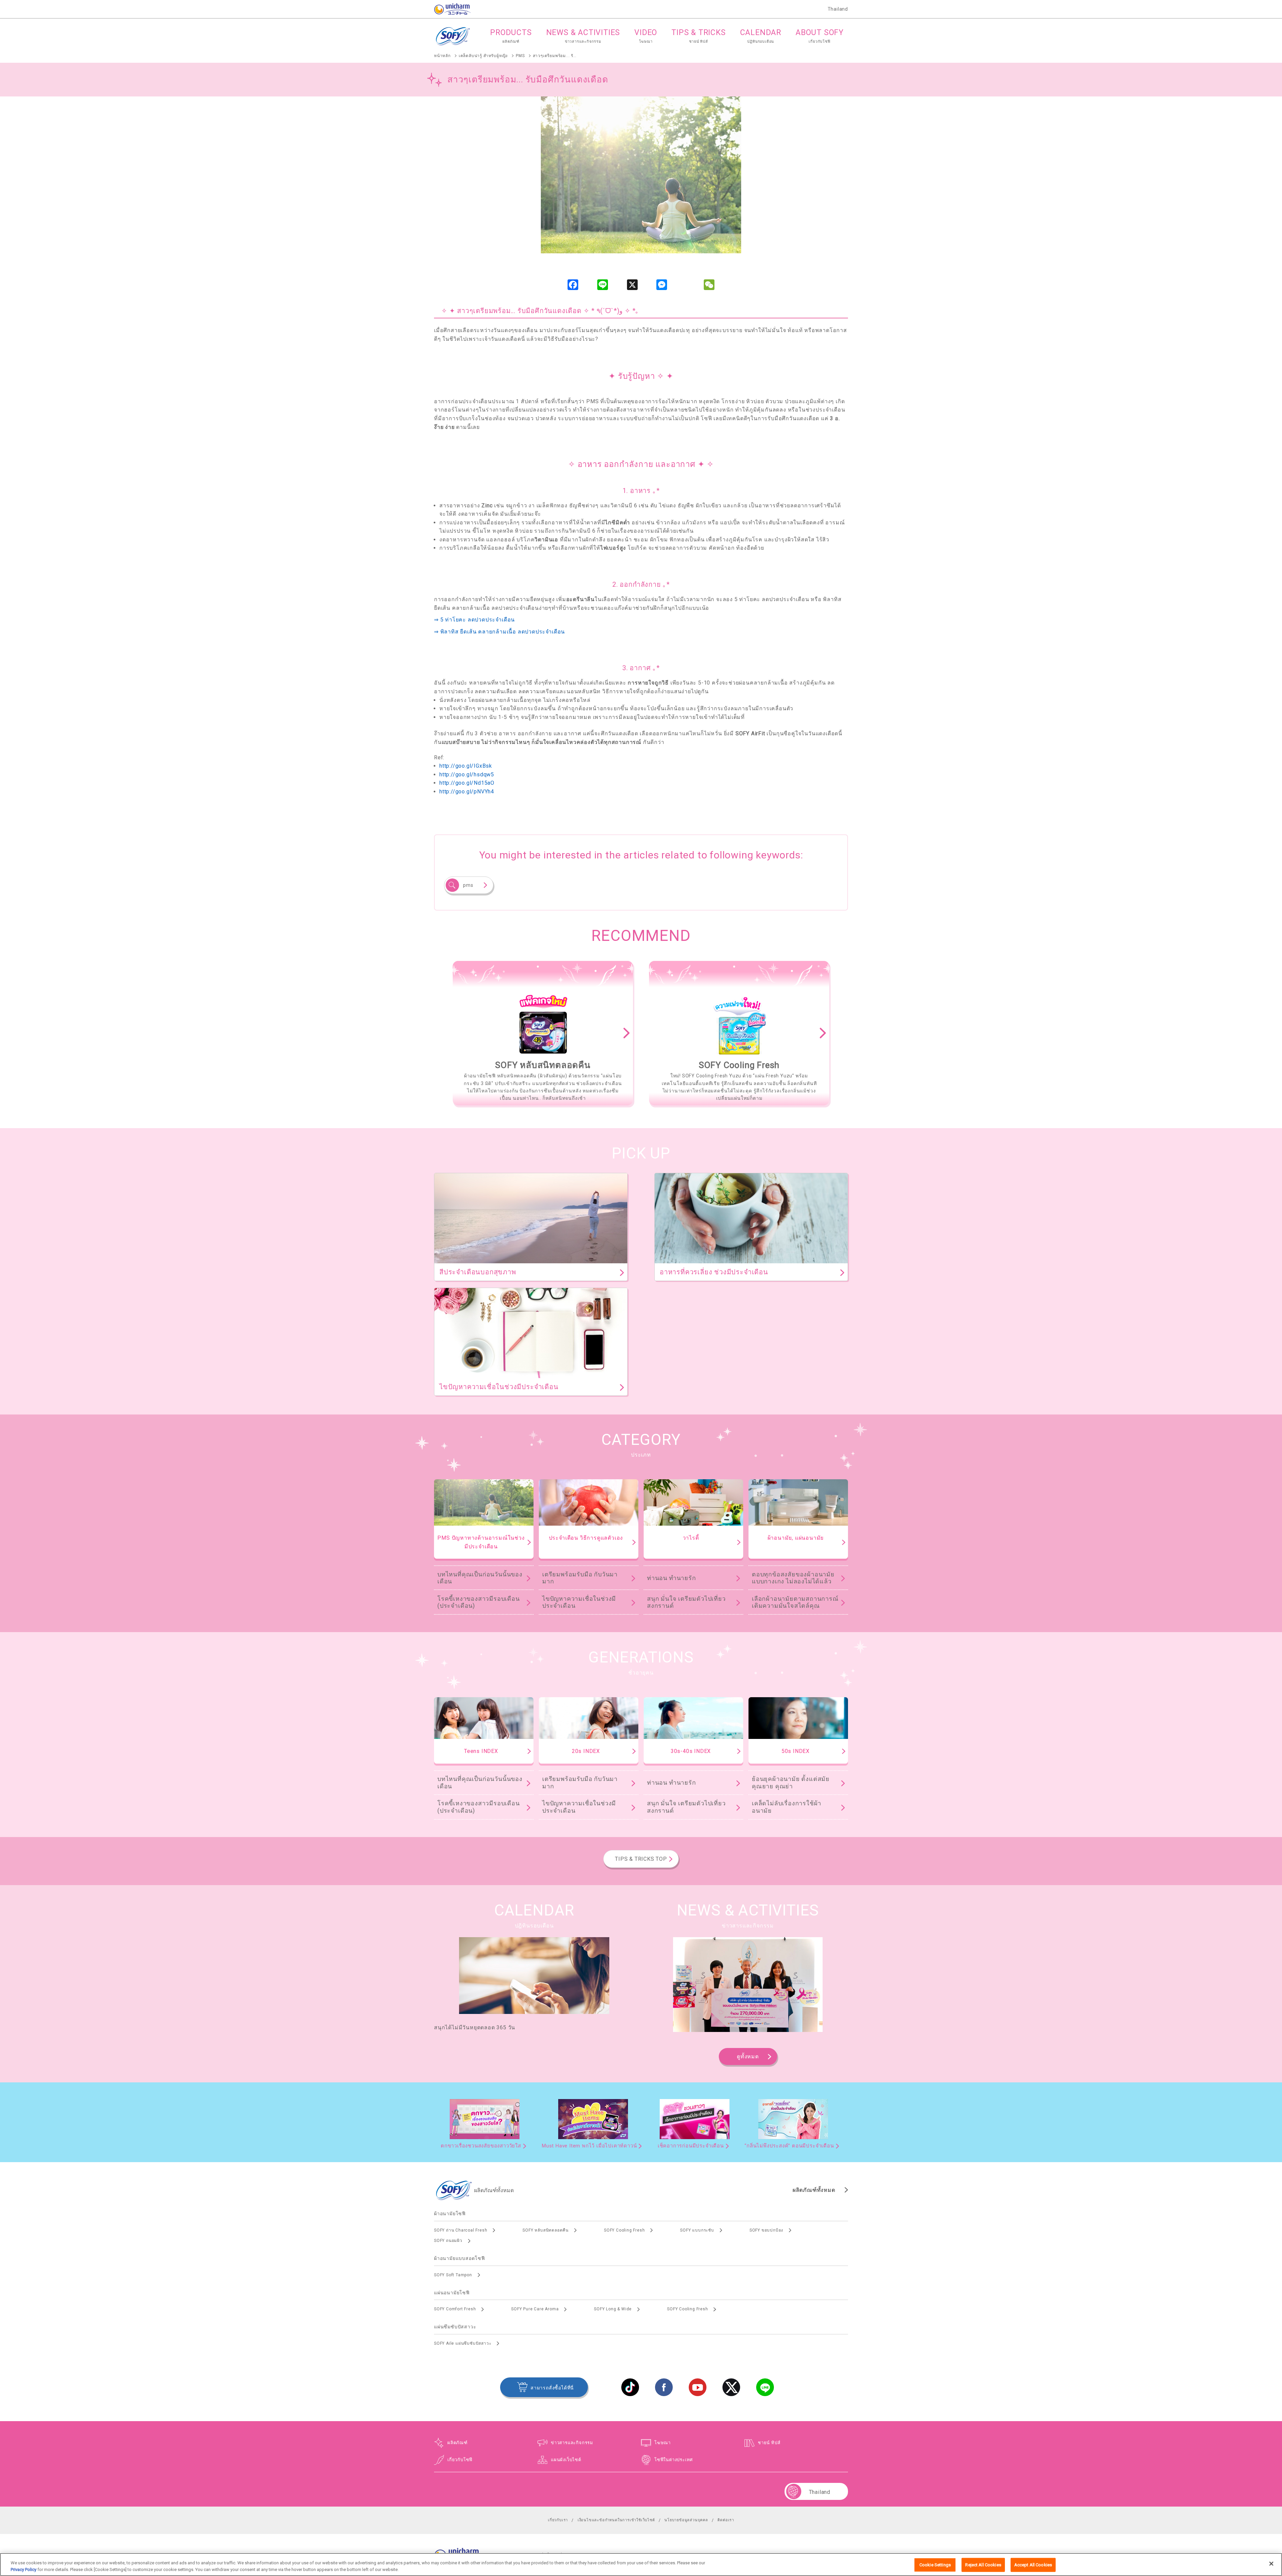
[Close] (1271, 2564)
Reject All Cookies (983, 2565)
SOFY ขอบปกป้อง (766, 2230)
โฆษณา (663, 2443)
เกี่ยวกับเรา (558, 2520)
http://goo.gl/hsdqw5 (467, 775)
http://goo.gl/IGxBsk (466, 766)
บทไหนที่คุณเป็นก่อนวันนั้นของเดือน (480, 1578)
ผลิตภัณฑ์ (458, 2443)
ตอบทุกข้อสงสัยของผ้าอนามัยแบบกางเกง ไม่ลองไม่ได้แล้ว (793, 1578)
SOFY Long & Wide (613, 2309)
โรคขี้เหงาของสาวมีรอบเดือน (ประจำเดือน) (479, 1602)
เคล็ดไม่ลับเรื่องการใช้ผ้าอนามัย (787, 1807)
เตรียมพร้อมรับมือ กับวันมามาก (580, 1578)
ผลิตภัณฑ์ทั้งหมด (814, 2190)
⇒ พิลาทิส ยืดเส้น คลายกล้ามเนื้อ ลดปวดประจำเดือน (499, 632)
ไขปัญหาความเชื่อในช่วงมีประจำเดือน (579, 1602)
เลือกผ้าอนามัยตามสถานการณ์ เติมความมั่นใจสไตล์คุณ (795, 1602)
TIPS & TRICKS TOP (641, 1859)
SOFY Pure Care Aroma (535, 2309)
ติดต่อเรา (726, 2520)
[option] (543, 1033)
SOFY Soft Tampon (453, 2275)
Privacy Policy (24, 2569)
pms (468, 885)
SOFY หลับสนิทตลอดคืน (546, 2230)
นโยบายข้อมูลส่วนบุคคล (686, 2520)
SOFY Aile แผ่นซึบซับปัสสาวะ (463, 2343)
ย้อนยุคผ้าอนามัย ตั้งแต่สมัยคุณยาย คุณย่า (791, 1782)
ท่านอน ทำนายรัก (672, 1578)
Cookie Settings (935, 2565)
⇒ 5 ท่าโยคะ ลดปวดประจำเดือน (474, 620)
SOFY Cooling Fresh (624, 2230)
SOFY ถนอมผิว (448, 2241)
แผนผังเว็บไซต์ (566, 2460)
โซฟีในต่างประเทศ (674, 2460)
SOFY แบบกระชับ (697, 2230)
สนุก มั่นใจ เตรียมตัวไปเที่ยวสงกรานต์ (686, 1602)
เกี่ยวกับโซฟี (460, 2460)
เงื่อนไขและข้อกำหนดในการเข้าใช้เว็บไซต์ (616, 2520)
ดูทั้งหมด (748, 2056)
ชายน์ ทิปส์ (769, 2443)
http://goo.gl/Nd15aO (467, 783)
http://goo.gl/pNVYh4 (467, 792)
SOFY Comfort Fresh (455, 2309)
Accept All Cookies (1033, 2565)
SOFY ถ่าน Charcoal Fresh (461, 2230)
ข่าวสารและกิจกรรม (572, 2443)
